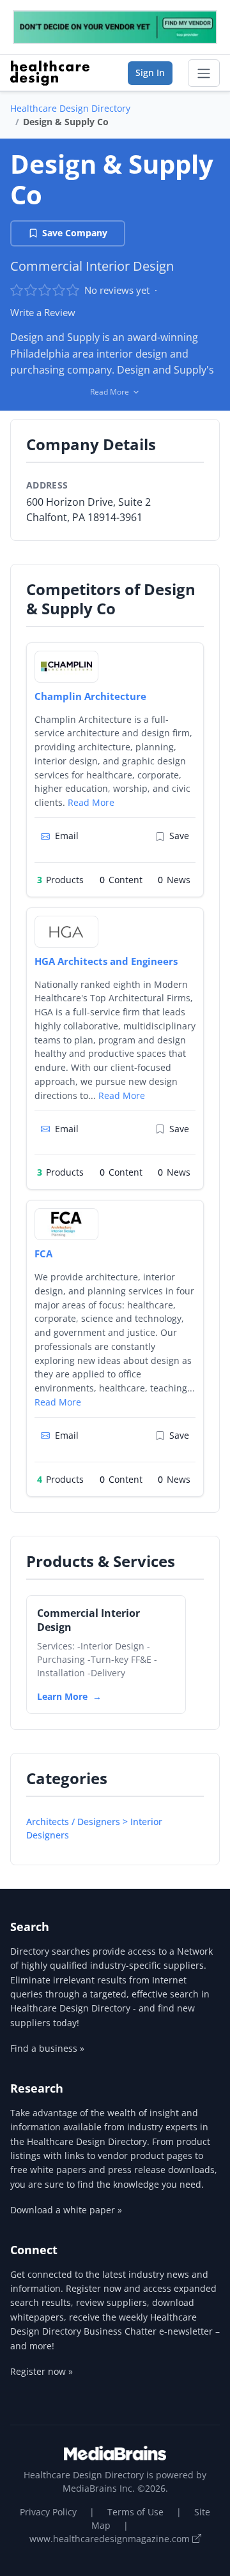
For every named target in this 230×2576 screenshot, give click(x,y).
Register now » (42, 2371)
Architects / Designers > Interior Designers (94, 1828)
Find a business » (47, 2048)
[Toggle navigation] (204, 73)
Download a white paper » (66, 2210)
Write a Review (43, 312)
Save (179, 836)
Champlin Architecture (90, 696)
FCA (43, 1254)
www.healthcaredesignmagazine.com (111, 2539)
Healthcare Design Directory (70, 108)
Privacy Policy (48, 2512)
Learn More (62, 1696)
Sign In (150, 72)
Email (67, 836)
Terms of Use (135, 2512)
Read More (91, 802)
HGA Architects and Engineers (106, 961)
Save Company (75, 233)
